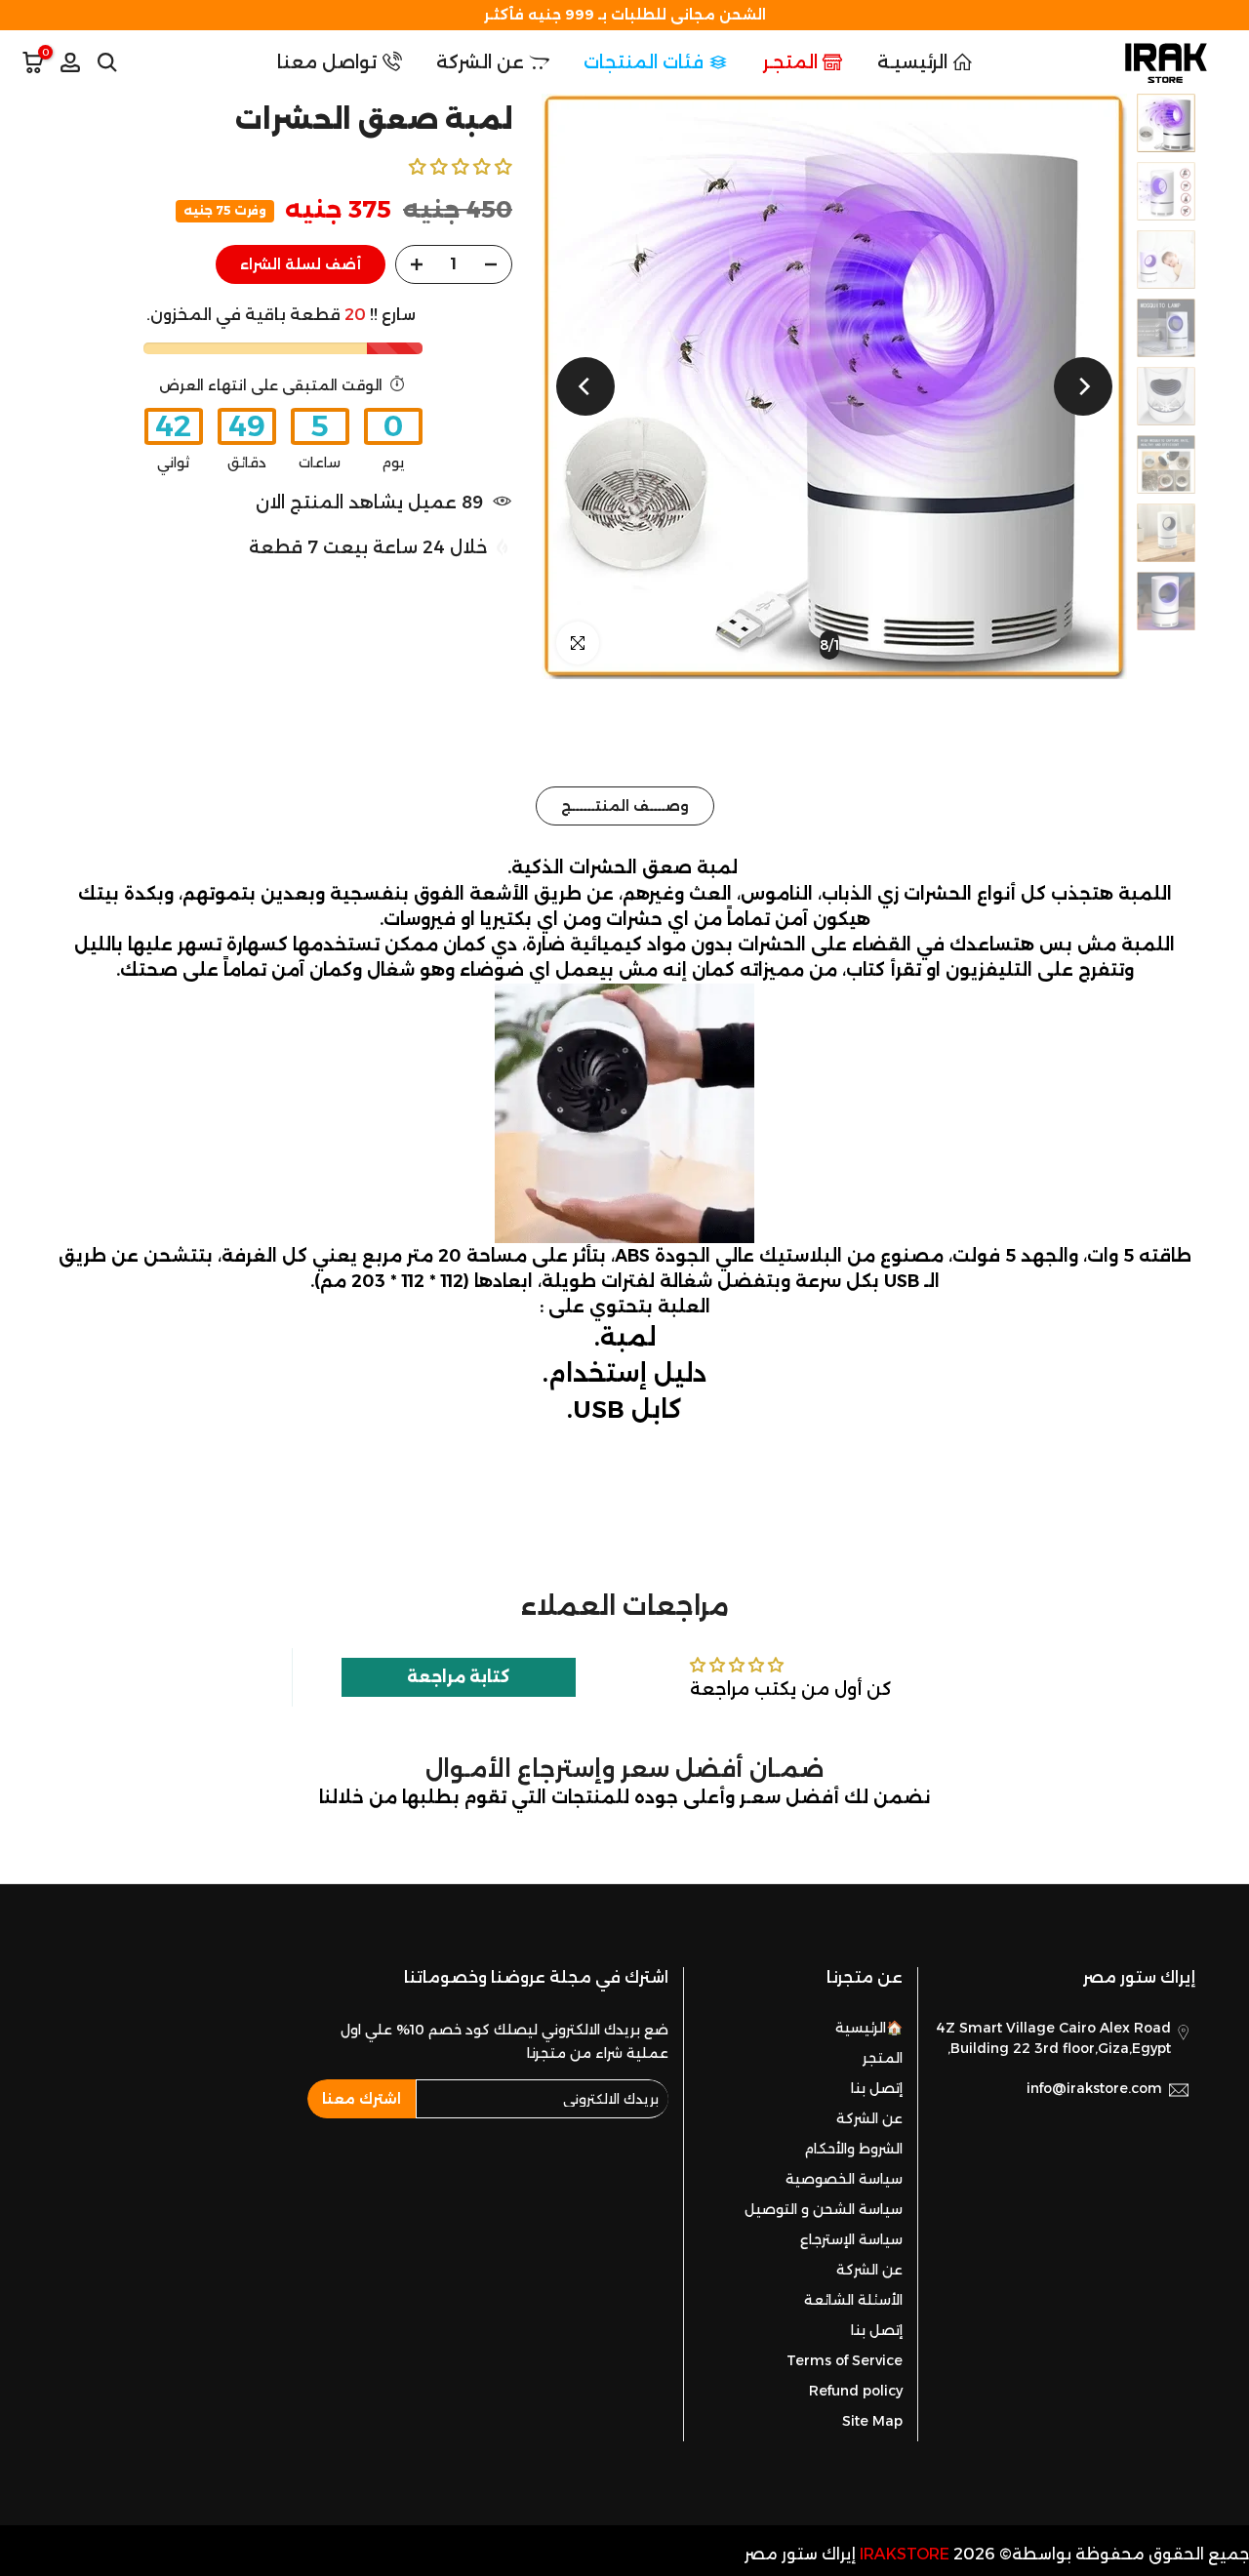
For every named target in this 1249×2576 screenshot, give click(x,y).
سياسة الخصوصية (844, 2179)
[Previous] (1083, 386)
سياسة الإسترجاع (851, 2239)
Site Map (872, 2421)
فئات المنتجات (644, 62)
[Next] (585, 386)
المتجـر (790, 62)
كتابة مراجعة (458, 1677)
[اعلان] (624, 15)
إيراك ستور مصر (800, 2554)
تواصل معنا (327, 62)
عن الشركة (480, 62)
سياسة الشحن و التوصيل (824, 2209)
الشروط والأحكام (853, 2149)
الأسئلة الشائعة (853, 2300)
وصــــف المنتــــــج (625, 806)
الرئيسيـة (912, 62)
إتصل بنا (877, 2088)
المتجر (883, 2058)
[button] (461, 166)
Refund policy (856, 2391)
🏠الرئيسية (869, 2028)
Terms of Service (845, 2360)
